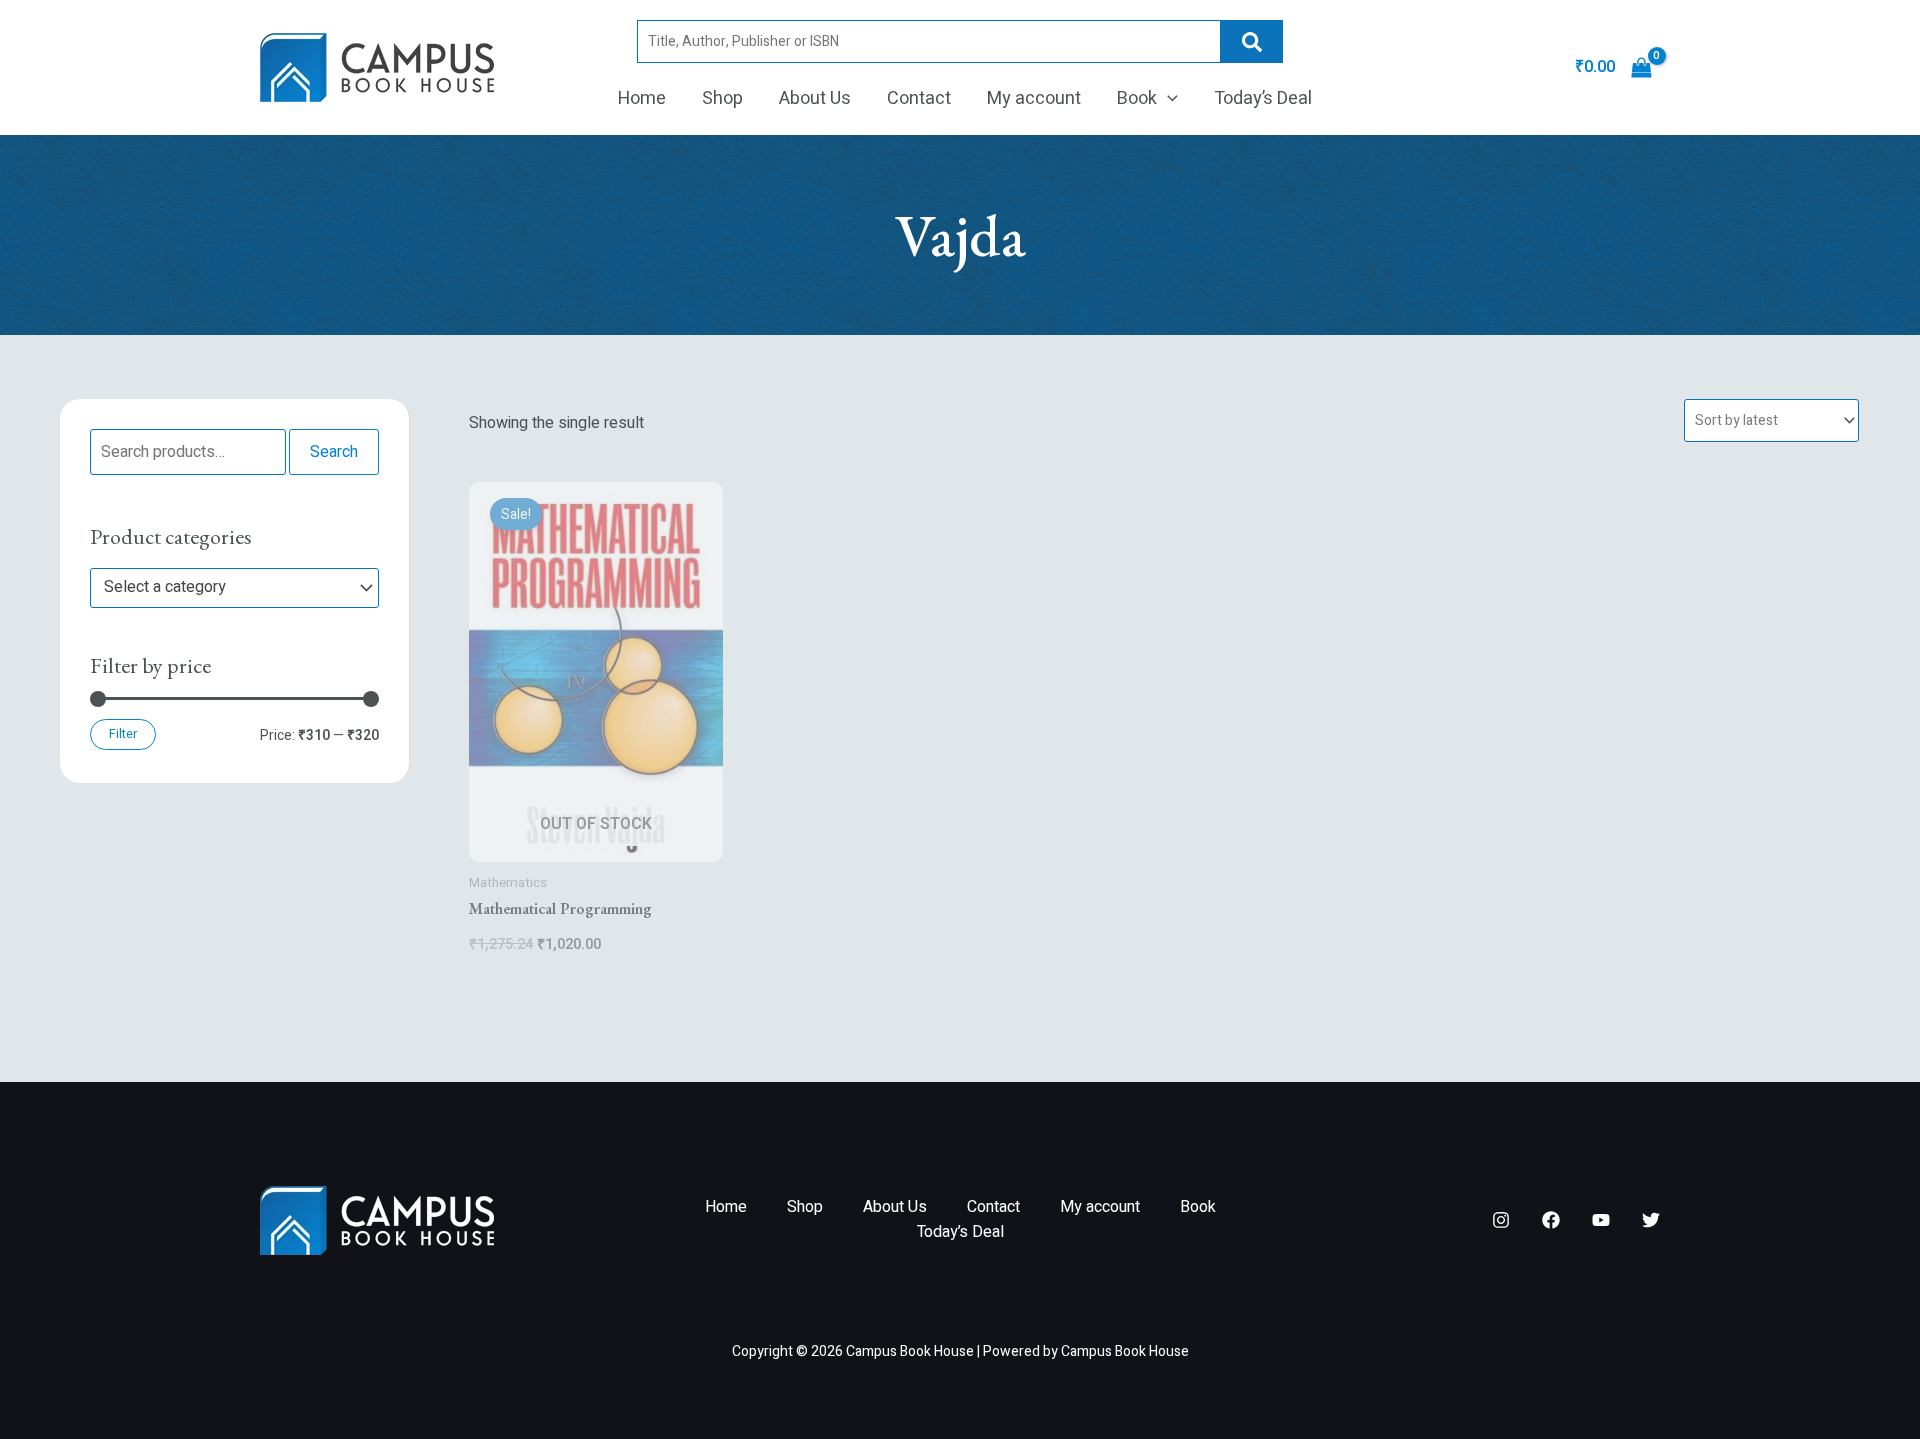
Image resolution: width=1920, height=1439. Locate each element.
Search (1252, 41)
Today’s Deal (1263, 98)
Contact (919, 98)
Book (1137, 98)
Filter (123, 734)
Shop (722, 98)
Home (642, 98)
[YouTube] (1601, 1220)
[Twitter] (1651, 1220)
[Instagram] (1501, 1220)
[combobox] (234, 588)
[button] (1167, 99)
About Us (815, 98)
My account (1034, 98)
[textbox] (225, 588)
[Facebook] (1551, 1220)
